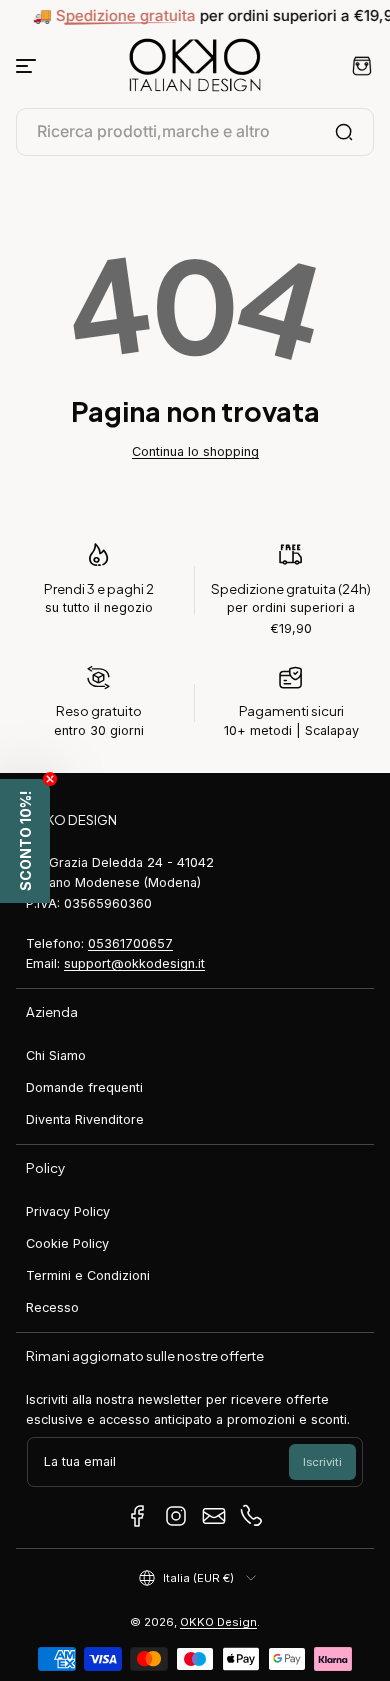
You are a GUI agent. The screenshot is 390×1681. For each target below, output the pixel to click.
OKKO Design (218, 1622)
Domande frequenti (84, 1087)
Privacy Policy (68, 1211)
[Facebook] (138, 1516)
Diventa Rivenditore (85, 1119)
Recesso (52, 1307)
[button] (362, 66)
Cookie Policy (67, 1243)
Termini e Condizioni (88, 1275)
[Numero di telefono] (252, 1516)
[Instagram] (176, 1516)
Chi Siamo (56, 1055)
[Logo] (195, 66)
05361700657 (130, 943)
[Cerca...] (344, 132)
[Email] (214, 1516)
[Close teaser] (50, 779)
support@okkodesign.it (134, 963)
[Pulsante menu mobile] (28, 66)
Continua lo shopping (195, 451)
